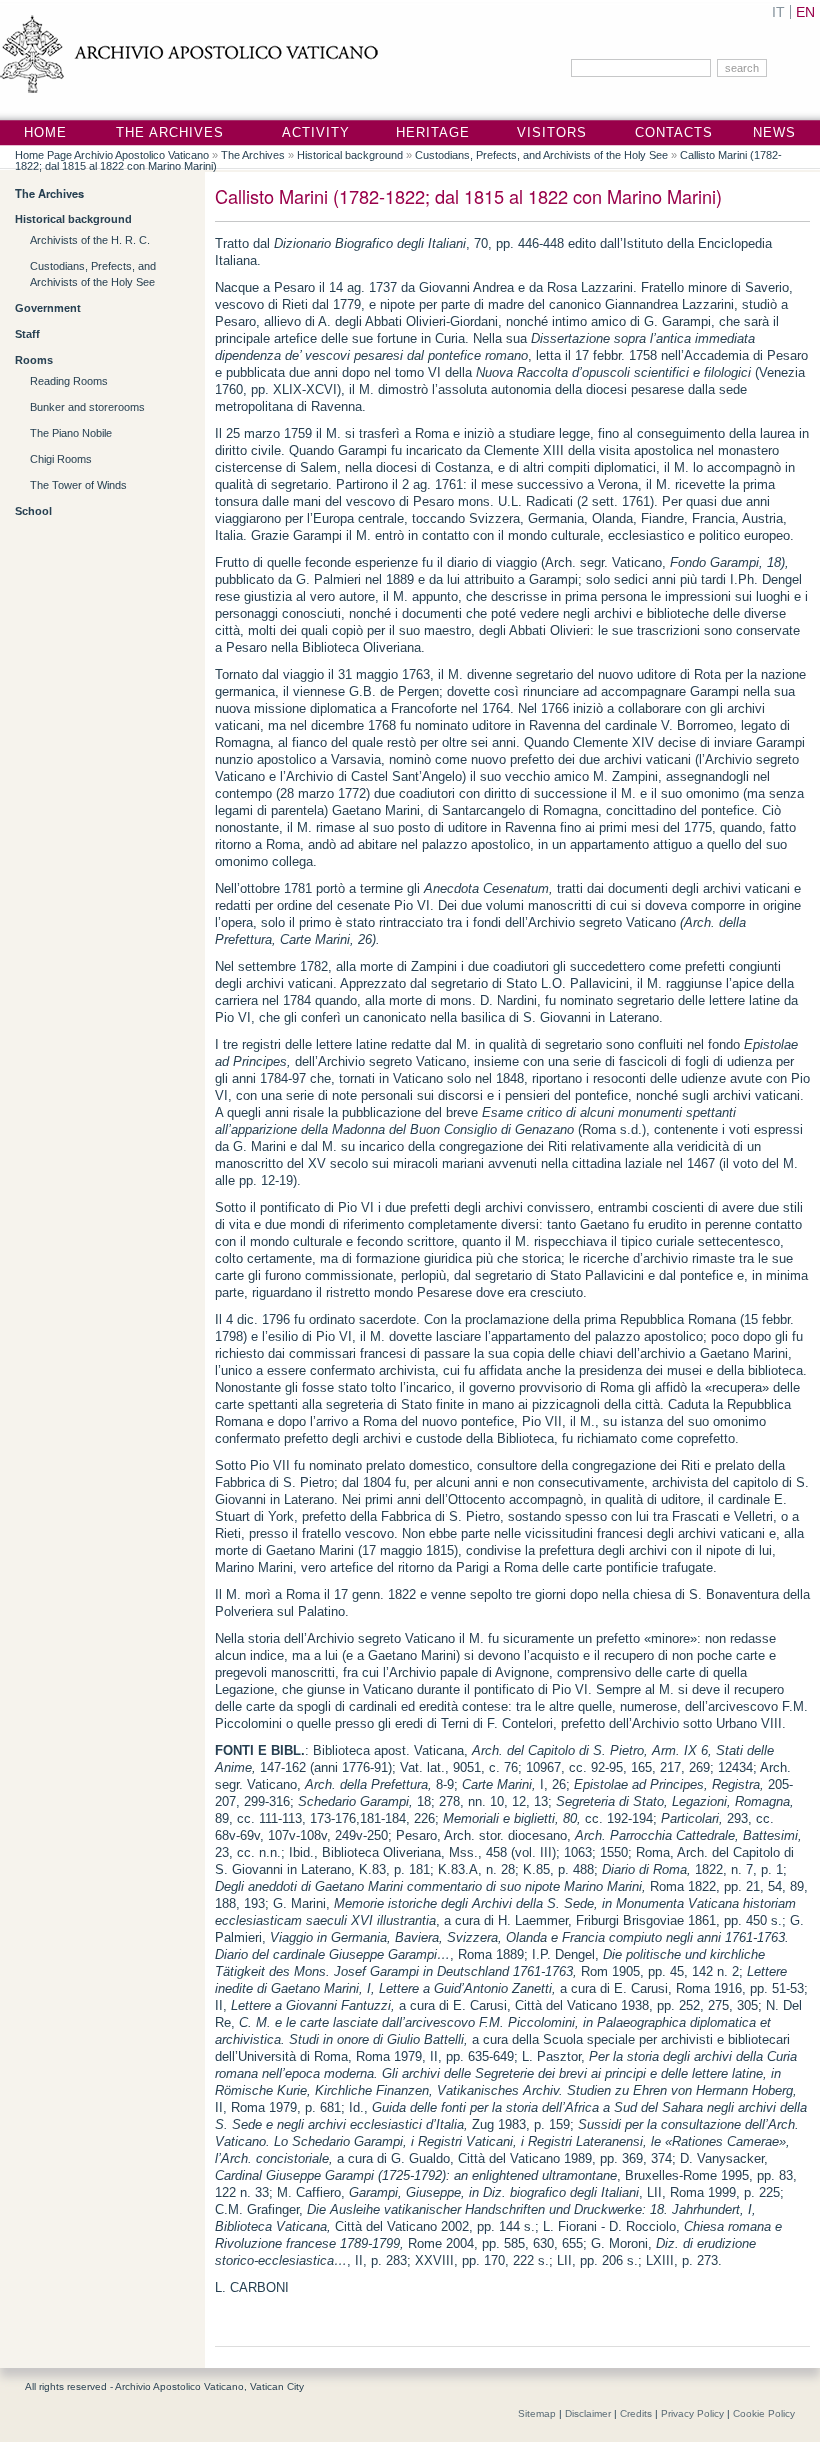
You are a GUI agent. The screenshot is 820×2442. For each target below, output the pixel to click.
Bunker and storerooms (87, 407)
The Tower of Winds (78, 485)
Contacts (674, 133)
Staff (27, 334)
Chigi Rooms (61, 459)
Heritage (433, 133)
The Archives (170, 133)
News (774, 133)
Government (48, 308)
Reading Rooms (69, 381)
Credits (636, 2413)
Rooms (34, 360)
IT (778, 12)
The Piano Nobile (71, 433)
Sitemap (537, 2413)
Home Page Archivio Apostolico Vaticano (112, 155)
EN (805, 12)
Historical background (350, 155)
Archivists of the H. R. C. (90, 240)
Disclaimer (588, 2413)
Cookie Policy (764, 2413)
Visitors (552, 133)
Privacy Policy (692, 2413)
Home (45, 133)
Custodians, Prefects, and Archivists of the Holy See (541, 155)
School (33, 511)
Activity (316, 133)
